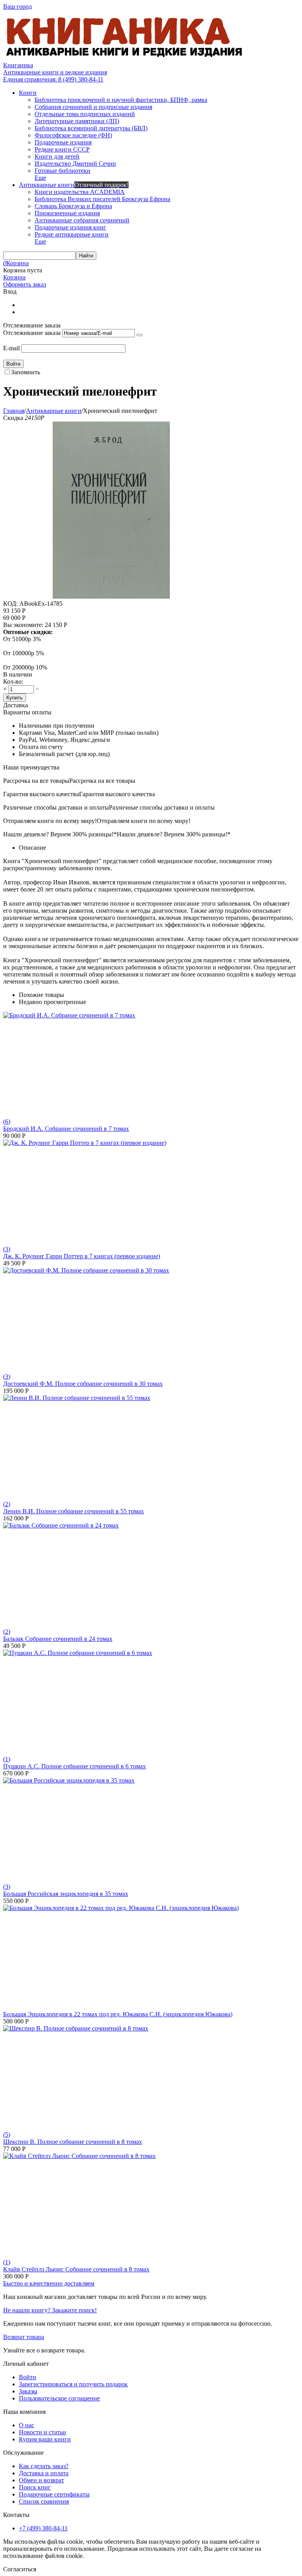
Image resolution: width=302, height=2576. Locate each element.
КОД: (10, 604)
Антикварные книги (54, 411)
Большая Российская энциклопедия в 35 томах (66, 1894)
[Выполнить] (140, 335)
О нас (27, 2425)
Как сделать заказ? (44, 2466)
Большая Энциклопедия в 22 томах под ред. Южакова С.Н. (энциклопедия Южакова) (118, 2014)
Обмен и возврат (41, 2480)
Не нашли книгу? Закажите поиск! (50, 2310)
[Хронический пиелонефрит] (111, 596)
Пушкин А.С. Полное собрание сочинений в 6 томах (75, 1766)
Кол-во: (13, 681)
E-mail (11, 348)
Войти (28, 2377)
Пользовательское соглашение (59, 2398)
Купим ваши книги (45, 2439)
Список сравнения (44, 2501)
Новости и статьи (42, 2432)
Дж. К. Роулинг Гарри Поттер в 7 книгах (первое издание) (82, 1256)
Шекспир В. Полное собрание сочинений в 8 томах (73, 2142)
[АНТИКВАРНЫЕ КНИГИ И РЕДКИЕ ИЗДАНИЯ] (125, 58)
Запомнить (26, 372)
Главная (14, 411)
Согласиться (20, 2569)
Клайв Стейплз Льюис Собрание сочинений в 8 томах (76, 2269)
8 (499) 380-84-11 (53, 79)
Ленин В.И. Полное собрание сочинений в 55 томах (74, 1511)
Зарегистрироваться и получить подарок (73, 2384)
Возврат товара (24, 2337)
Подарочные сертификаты (54, 2494)
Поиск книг (35, 2487)
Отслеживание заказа (32, 333)
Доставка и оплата (44, 2473)
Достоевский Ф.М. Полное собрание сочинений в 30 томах (83, 1384)
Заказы (28, 2391)
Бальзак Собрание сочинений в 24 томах (58, 1639)
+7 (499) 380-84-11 (43, 2528)
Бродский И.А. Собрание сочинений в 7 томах (66, 1129)
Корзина (14, 277)
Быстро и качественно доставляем (49, 2283)
